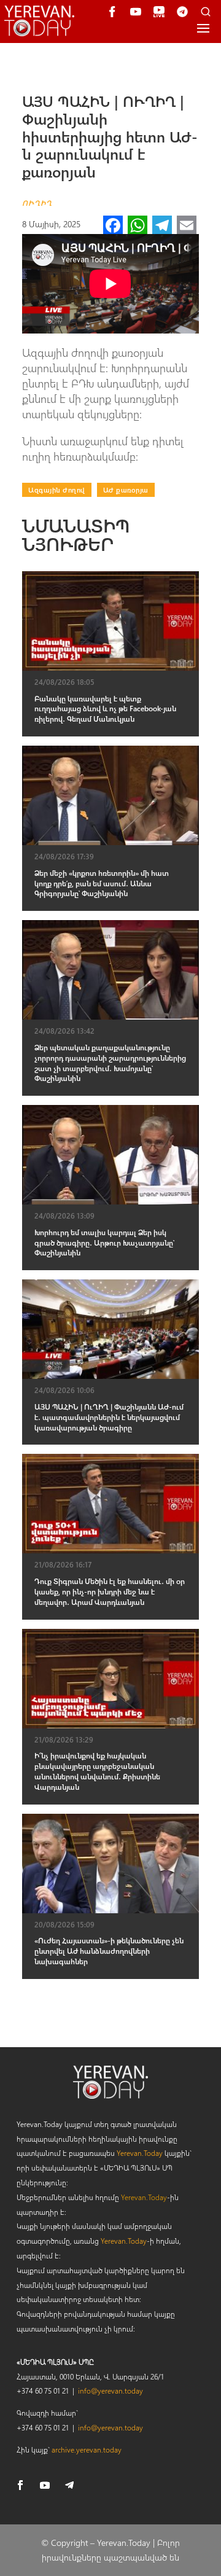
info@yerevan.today (110, 2391)
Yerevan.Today (140, 2153)
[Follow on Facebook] (20, 2485)
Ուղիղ (37, 203)
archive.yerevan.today (87, 2449)
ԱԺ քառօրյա (126, 490)
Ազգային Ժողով (57, 490)
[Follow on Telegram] (69, 2485)
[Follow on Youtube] (45, 2485)
